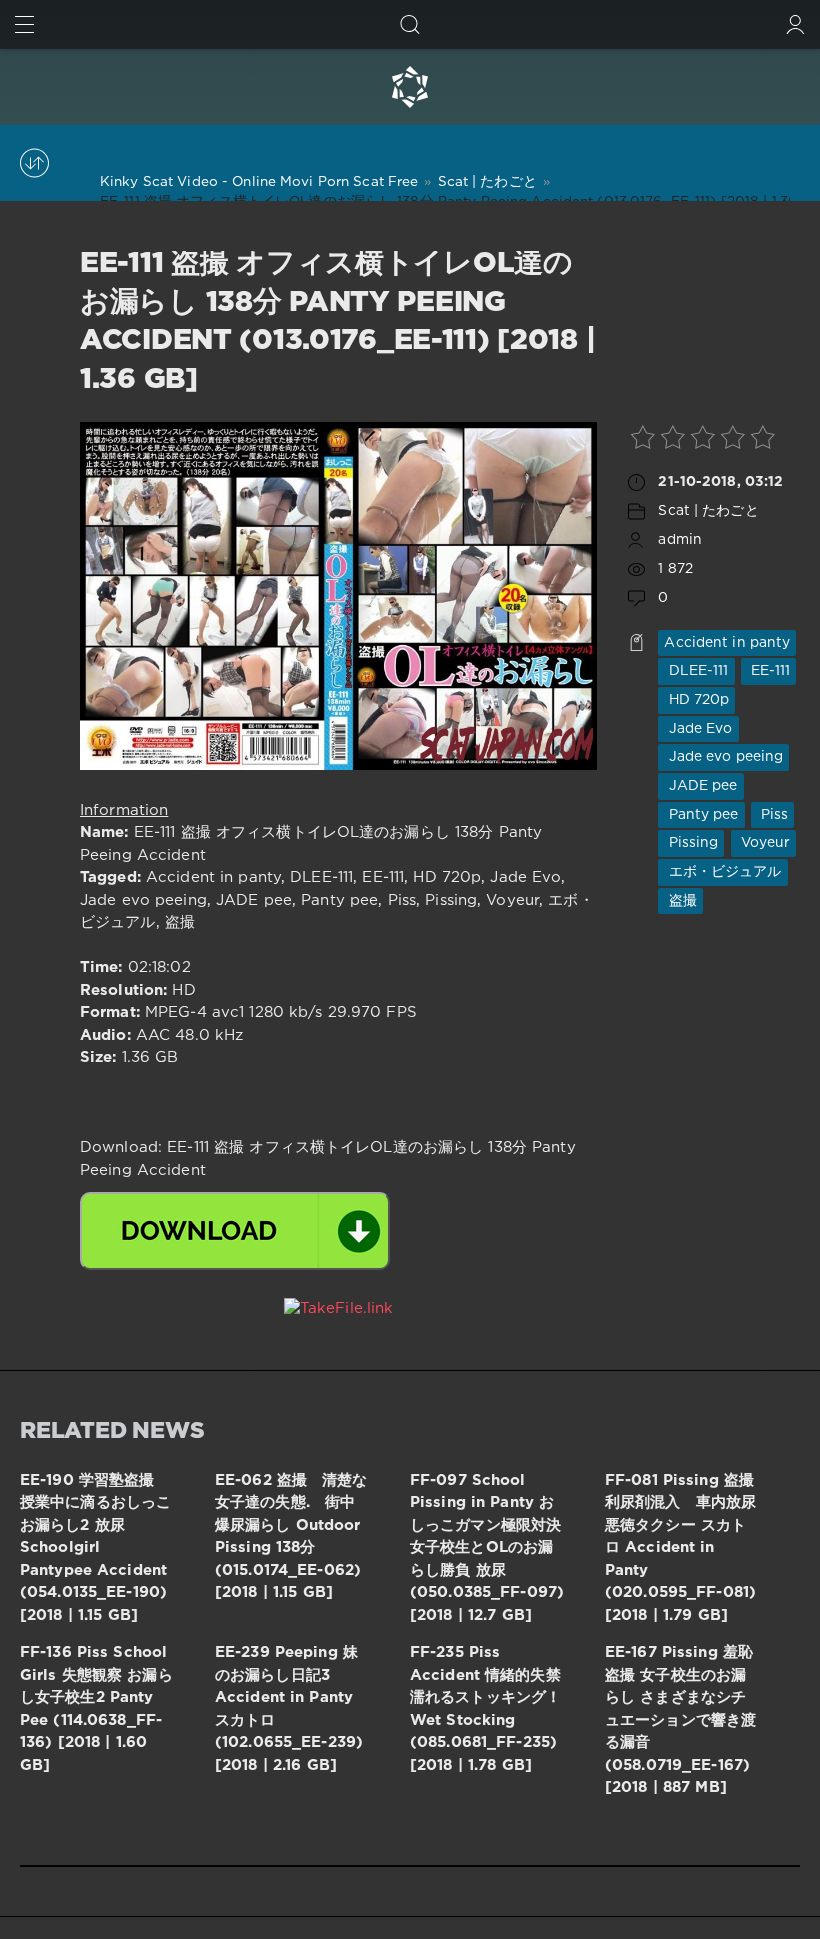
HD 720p (696, 700)
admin (680, 540)
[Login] (795, 24)
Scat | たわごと (708, 511)
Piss (773, 815)
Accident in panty (727, 643)
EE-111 (769, 671)
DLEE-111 (696, 671)
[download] (235, 1231)
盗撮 (680, 901)
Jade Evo (698, 729)
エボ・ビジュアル (722, 872)
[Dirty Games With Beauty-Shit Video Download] (410, 87)
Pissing (691, 843)
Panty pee (701, 815)
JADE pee (700, 786)
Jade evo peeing (723, 757)
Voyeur (764, 843)
